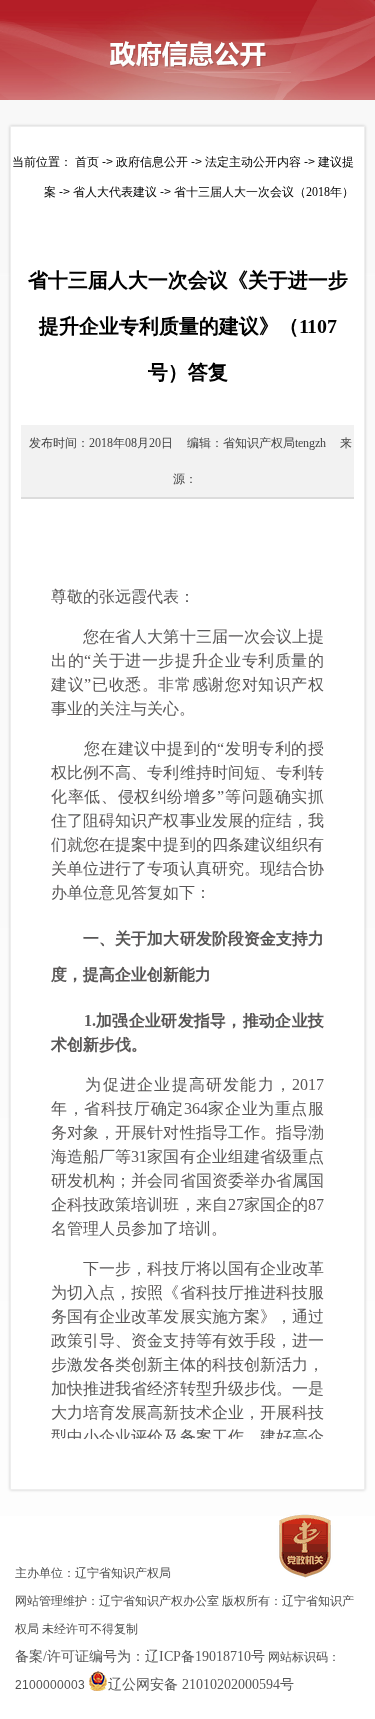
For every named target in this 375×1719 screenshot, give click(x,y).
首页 (87, 162)
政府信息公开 (152, 162)
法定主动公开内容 (253, 162)
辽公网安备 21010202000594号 (201, 1684)
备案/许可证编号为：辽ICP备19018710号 (140, 1656)
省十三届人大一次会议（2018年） (264, 192)
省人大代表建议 (115, 192)
